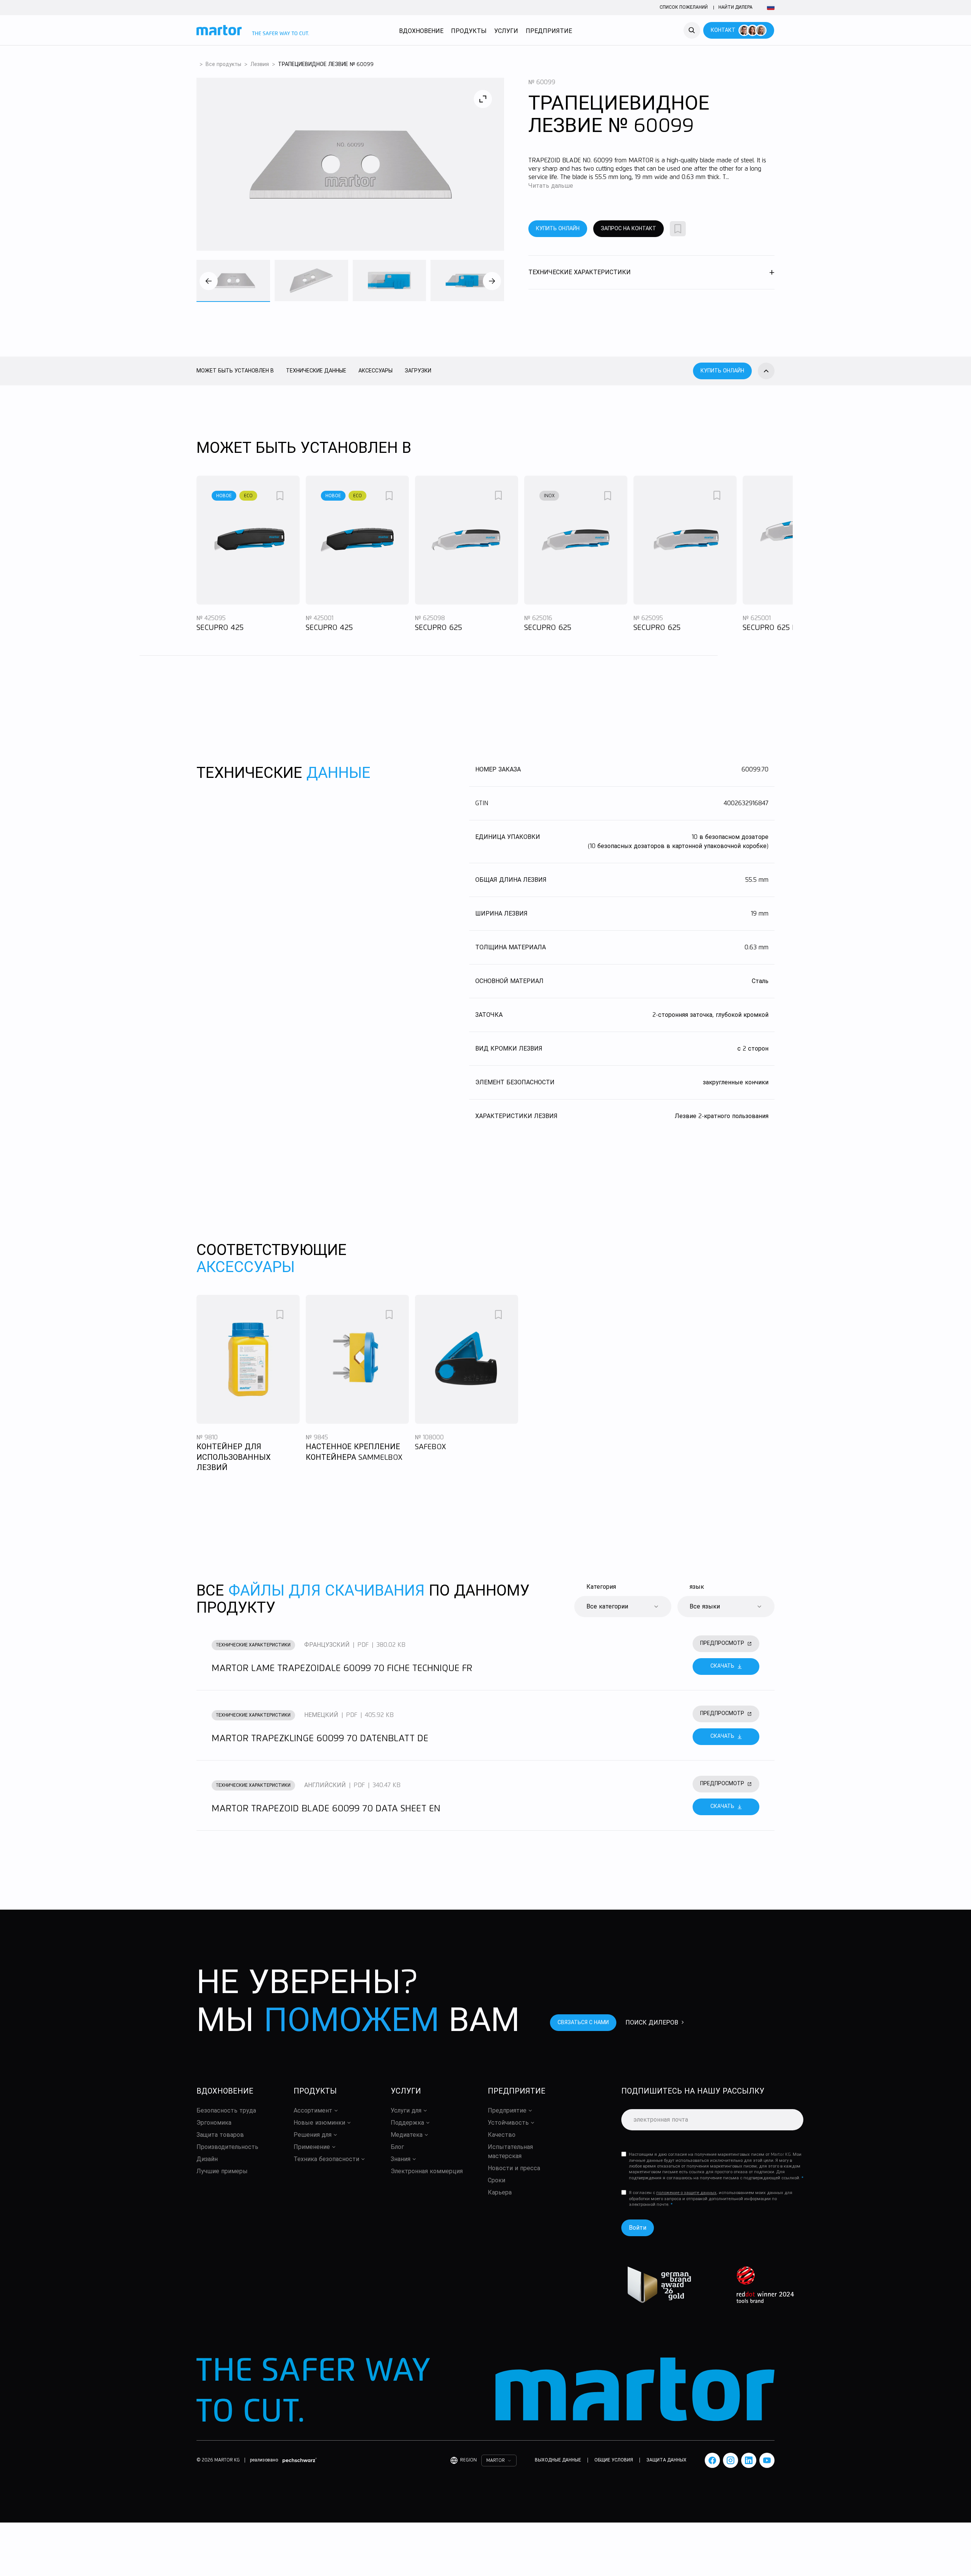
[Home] (253, 30)
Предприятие (549, 31)
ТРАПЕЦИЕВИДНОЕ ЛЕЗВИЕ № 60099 (326, 64)
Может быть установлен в (235, 371)
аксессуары (376, 371)
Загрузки (418, 371)
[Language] (770, 8)
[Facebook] (712, 2460)
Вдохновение (421, 31)
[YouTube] (767, 2460)
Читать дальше (551, 186)
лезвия (260, 64)
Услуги (506, 31)
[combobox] (623, 1607)
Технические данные (316, 371)
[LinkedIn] (749, 2460)
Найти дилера (735, 8)
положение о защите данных (686, 2193)
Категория (601, 1587)
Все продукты (223, 64)
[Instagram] (731, 2460)
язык (697, 1587)
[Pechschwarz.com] (300, 2460)
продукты (469, 31)
